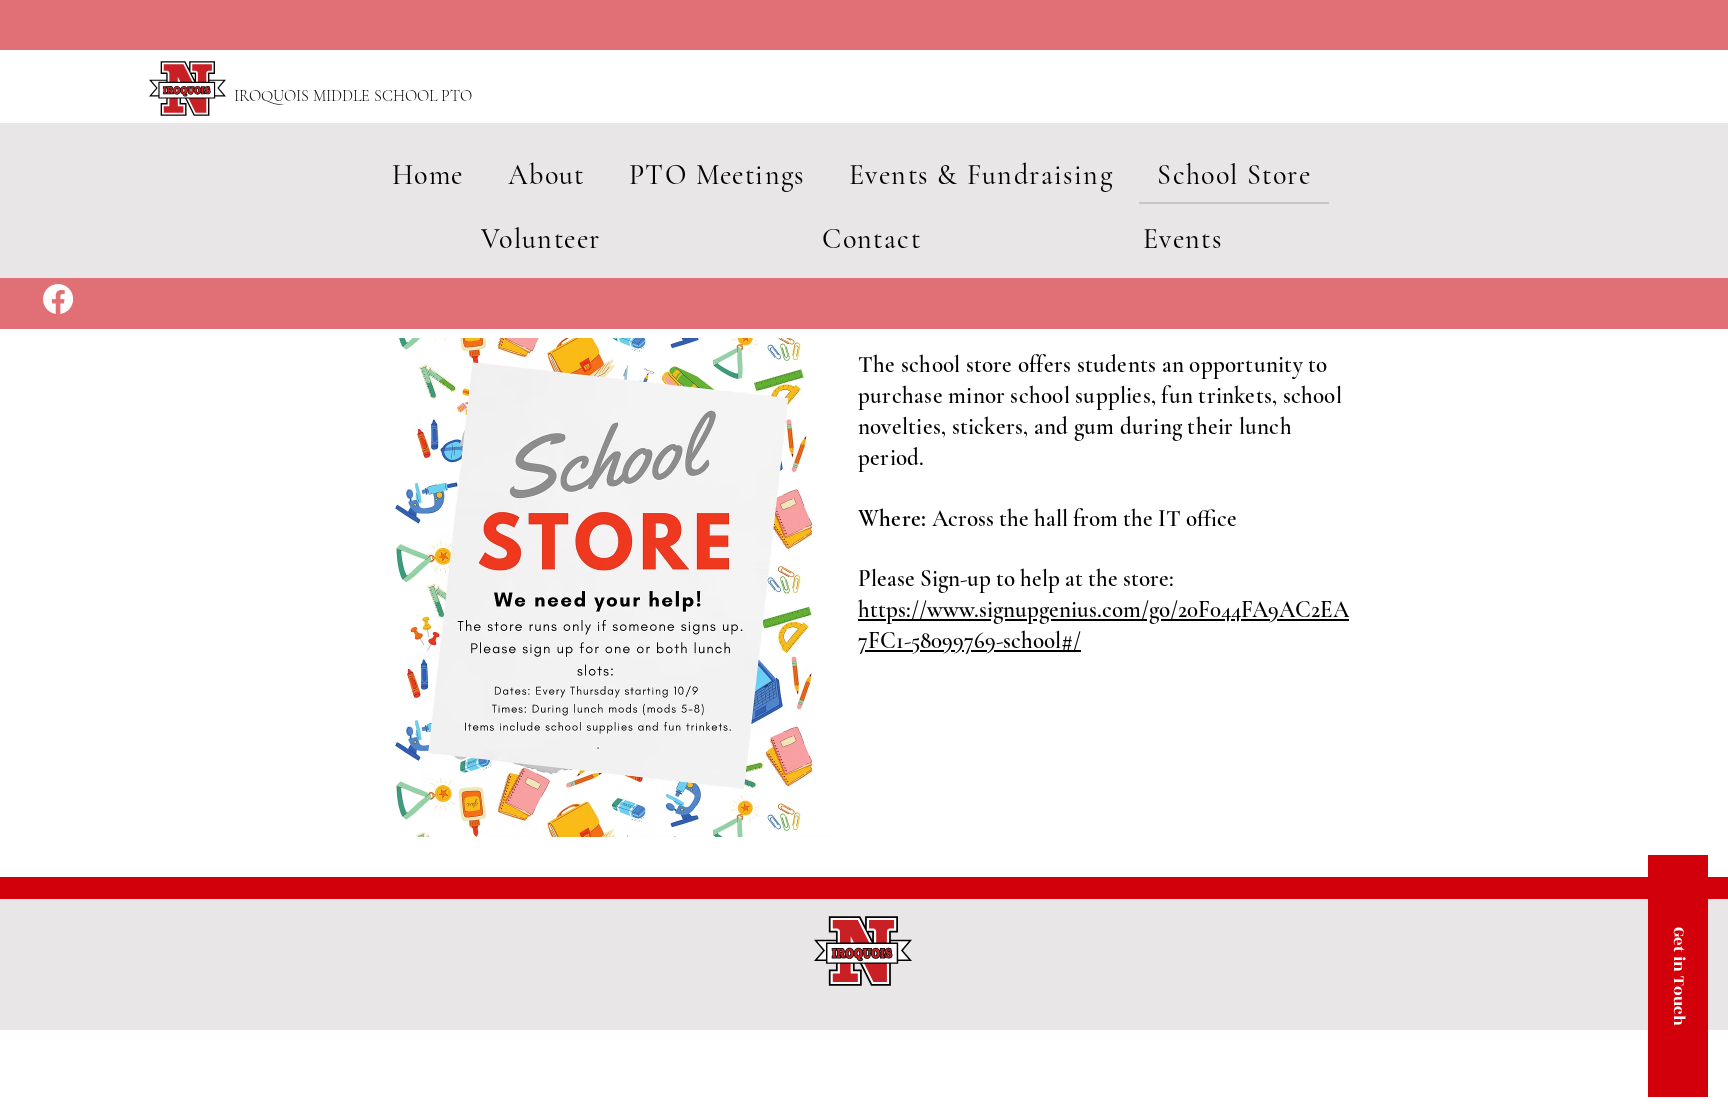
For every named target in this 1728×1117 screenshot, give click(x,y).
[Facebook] (58, 299)
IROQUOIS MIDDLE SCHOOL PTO (353, 96)
